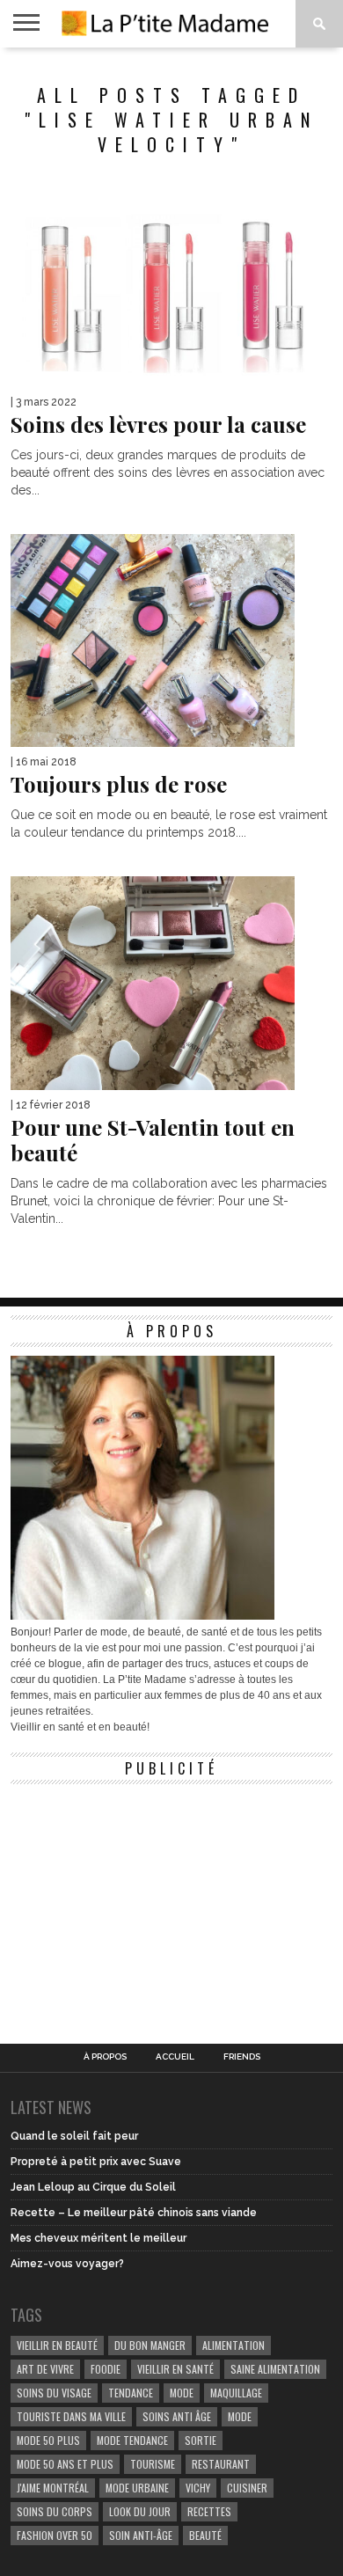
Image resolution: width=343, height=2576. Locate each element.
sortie (201, 2440)
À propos (105, 2057)
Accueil (175, 2057)
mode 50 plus (48, 2440)
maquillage (236, 2393)
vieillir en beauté (57, 2345)
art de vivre (45, 2369)
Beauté (205, 2535)
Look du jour (140, 2511)
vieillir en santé (175, 2369)
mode (182, 2393)
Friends (242, 2057)
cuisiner (247, 2488)
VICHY (198, 2488)
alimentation (234, 2345)
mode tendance (132, 2440)
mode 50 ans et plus (65, 2464)
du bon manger (150, 2345)
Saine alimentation (275, 2369)
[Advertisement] (142, 1903)
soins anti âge (177, 2416)
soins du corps (55, 2511)
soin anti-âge (141, 2535)
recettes (209, 2511)
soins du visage (54, 2393)
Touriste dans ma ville (71, 2416)
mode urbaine (137, 2488)
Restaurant (221, 2464)
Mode (240, 2416)
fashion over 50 (55, 2535)
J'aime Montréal (53, 2488)
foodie (106, 2369)
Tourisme (153, 2464)
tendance (131, 2393)
